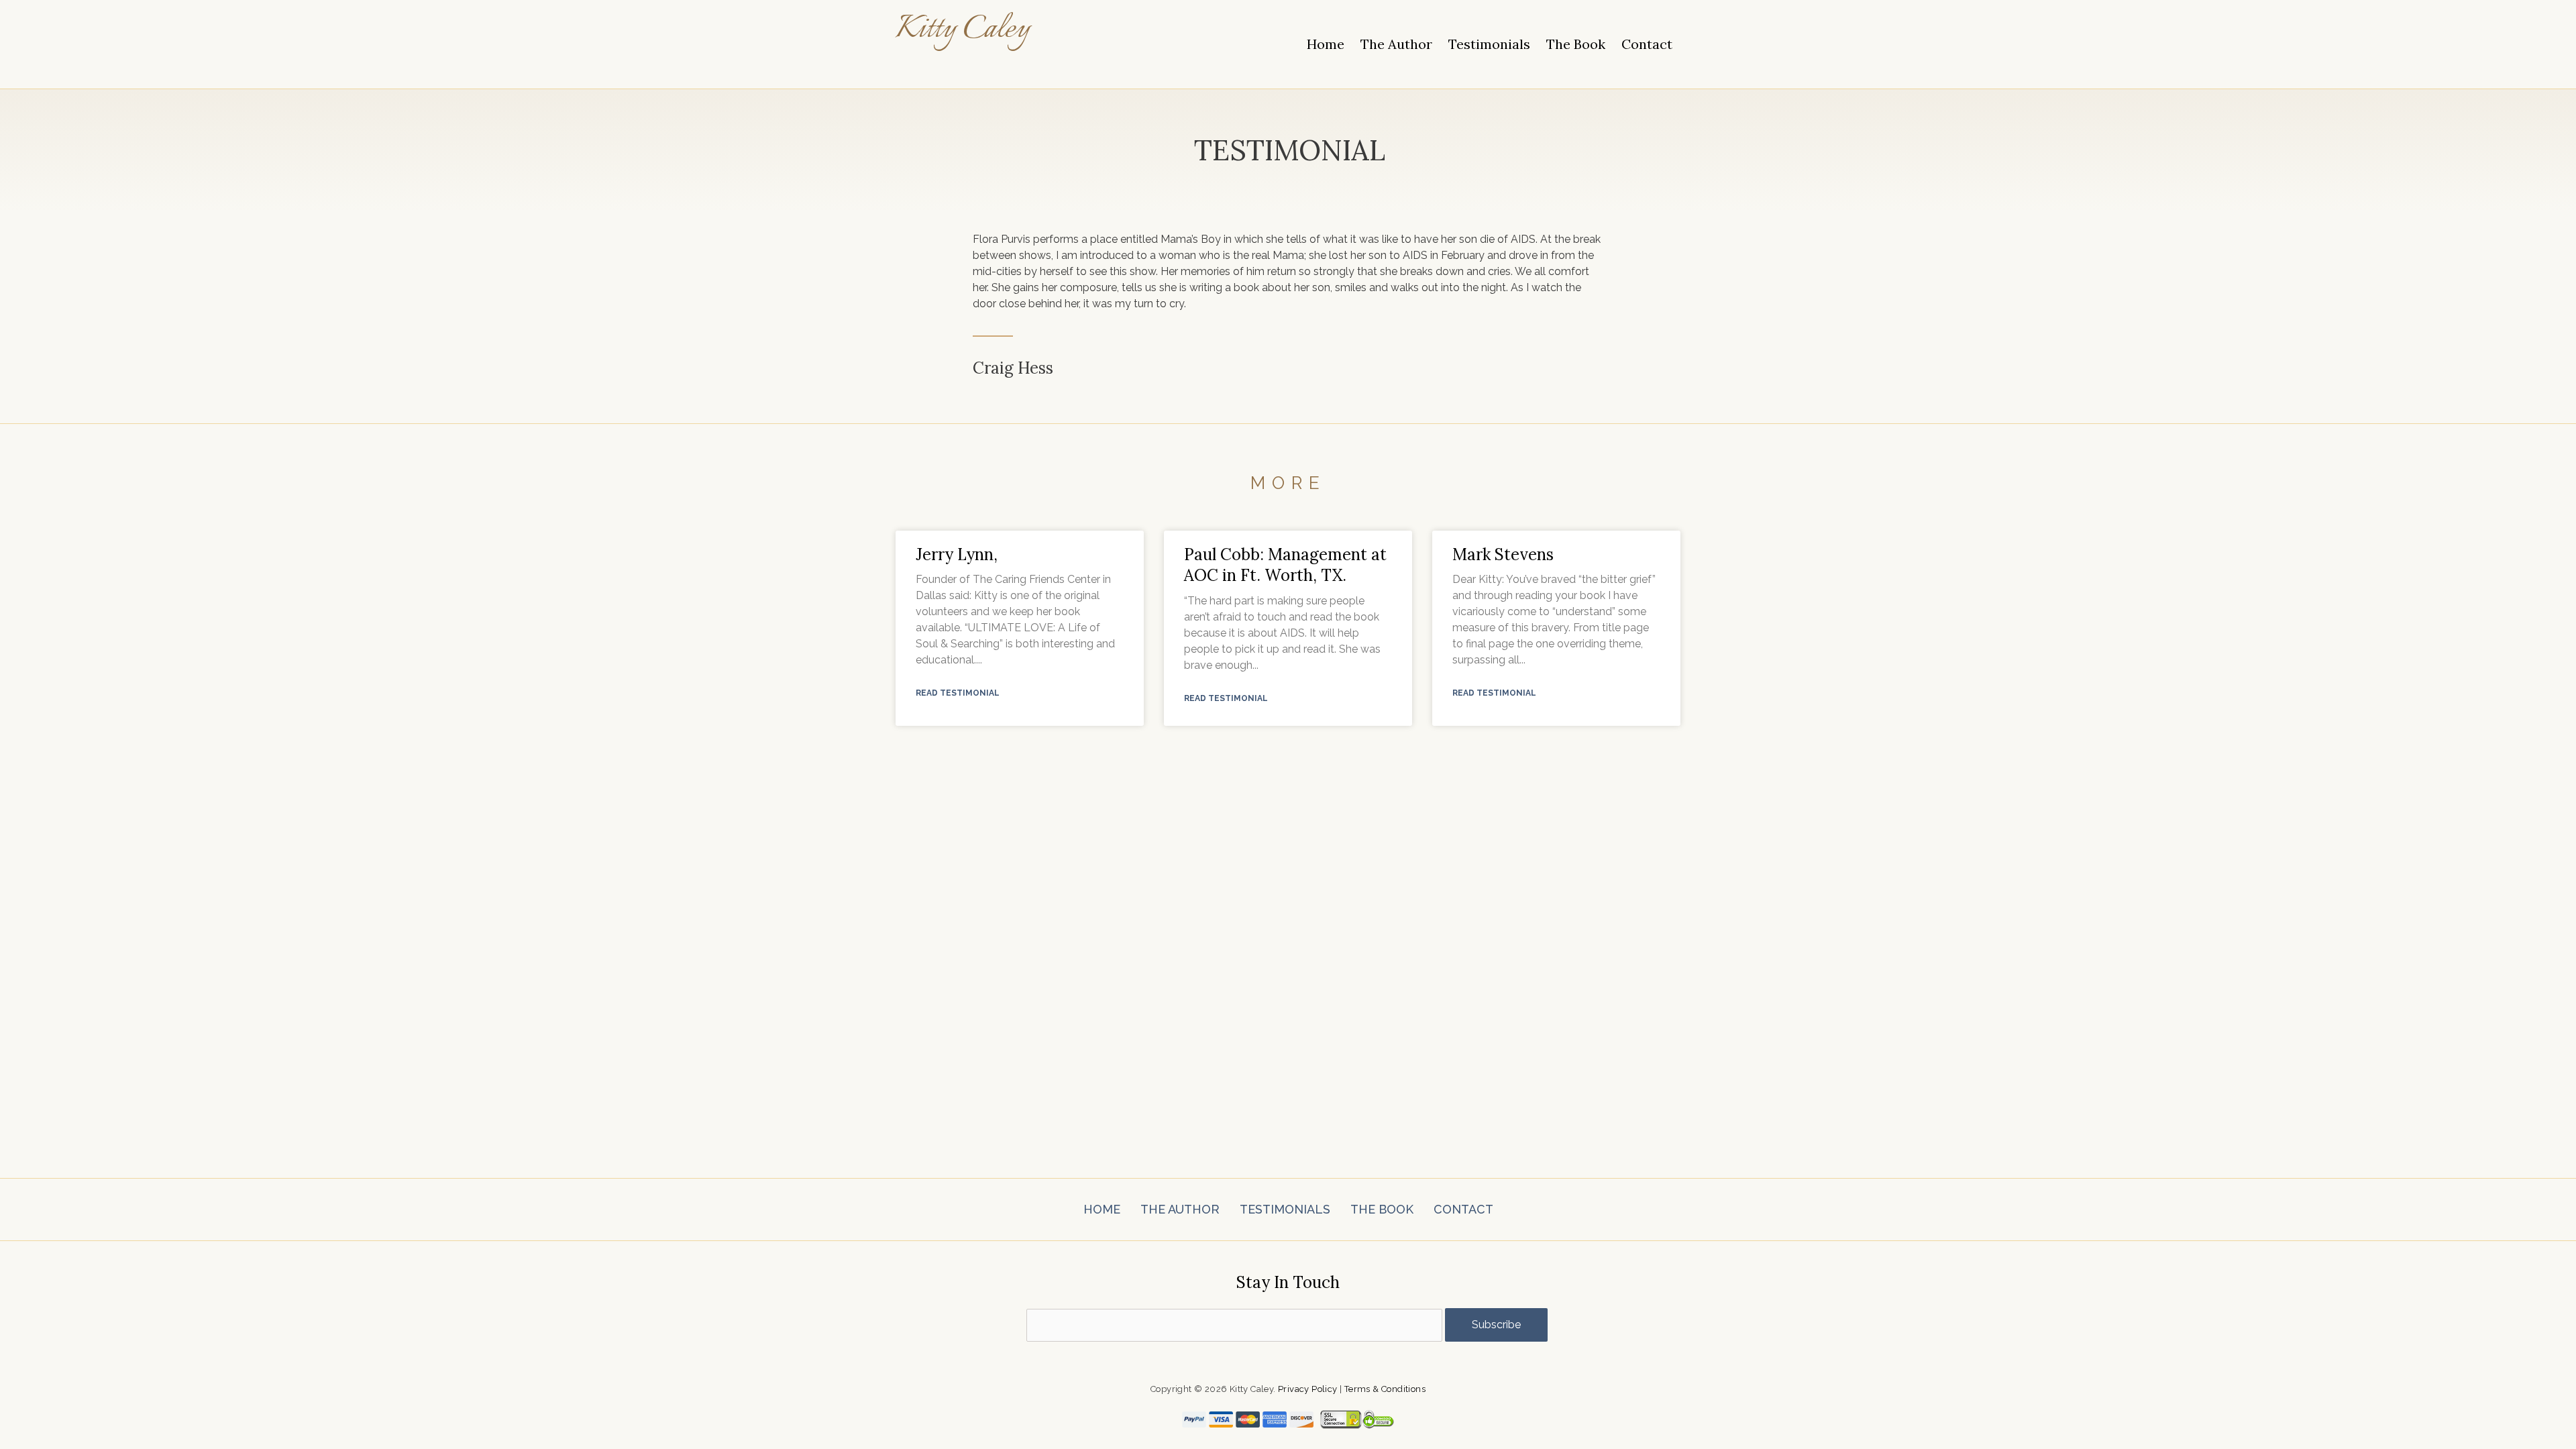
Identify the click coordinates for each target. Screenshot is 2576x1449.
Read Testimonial (958, 693)
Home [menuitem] (1326, 44)
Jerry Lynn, (957, 554)
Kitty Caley (963, 30)
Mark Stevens (1503, 554)
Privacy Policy (1308, 1389)
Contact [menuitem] (1647, 44)
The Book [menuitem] (1576, 44)
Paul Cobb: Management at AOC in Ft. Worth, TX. (1285, 565)
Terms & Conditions (1385, 1389)
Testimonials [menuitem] (1489, 44)
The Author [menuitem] (1396, 44)
